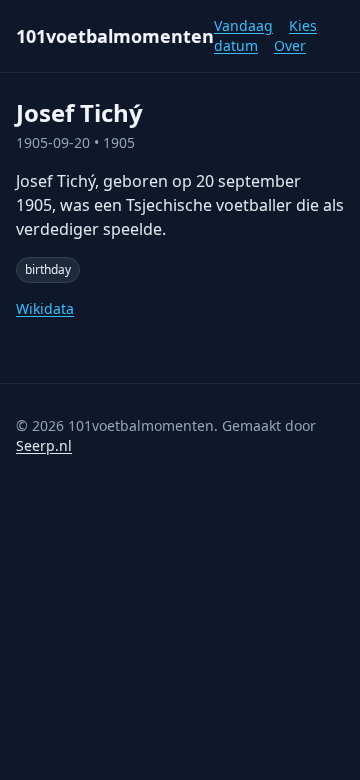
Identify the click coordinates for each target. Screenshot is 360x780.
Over (290, 45)
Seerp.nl (44, 445)
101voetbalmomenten (115, 36)
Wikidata (45, 308)
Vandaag (243, 25)
